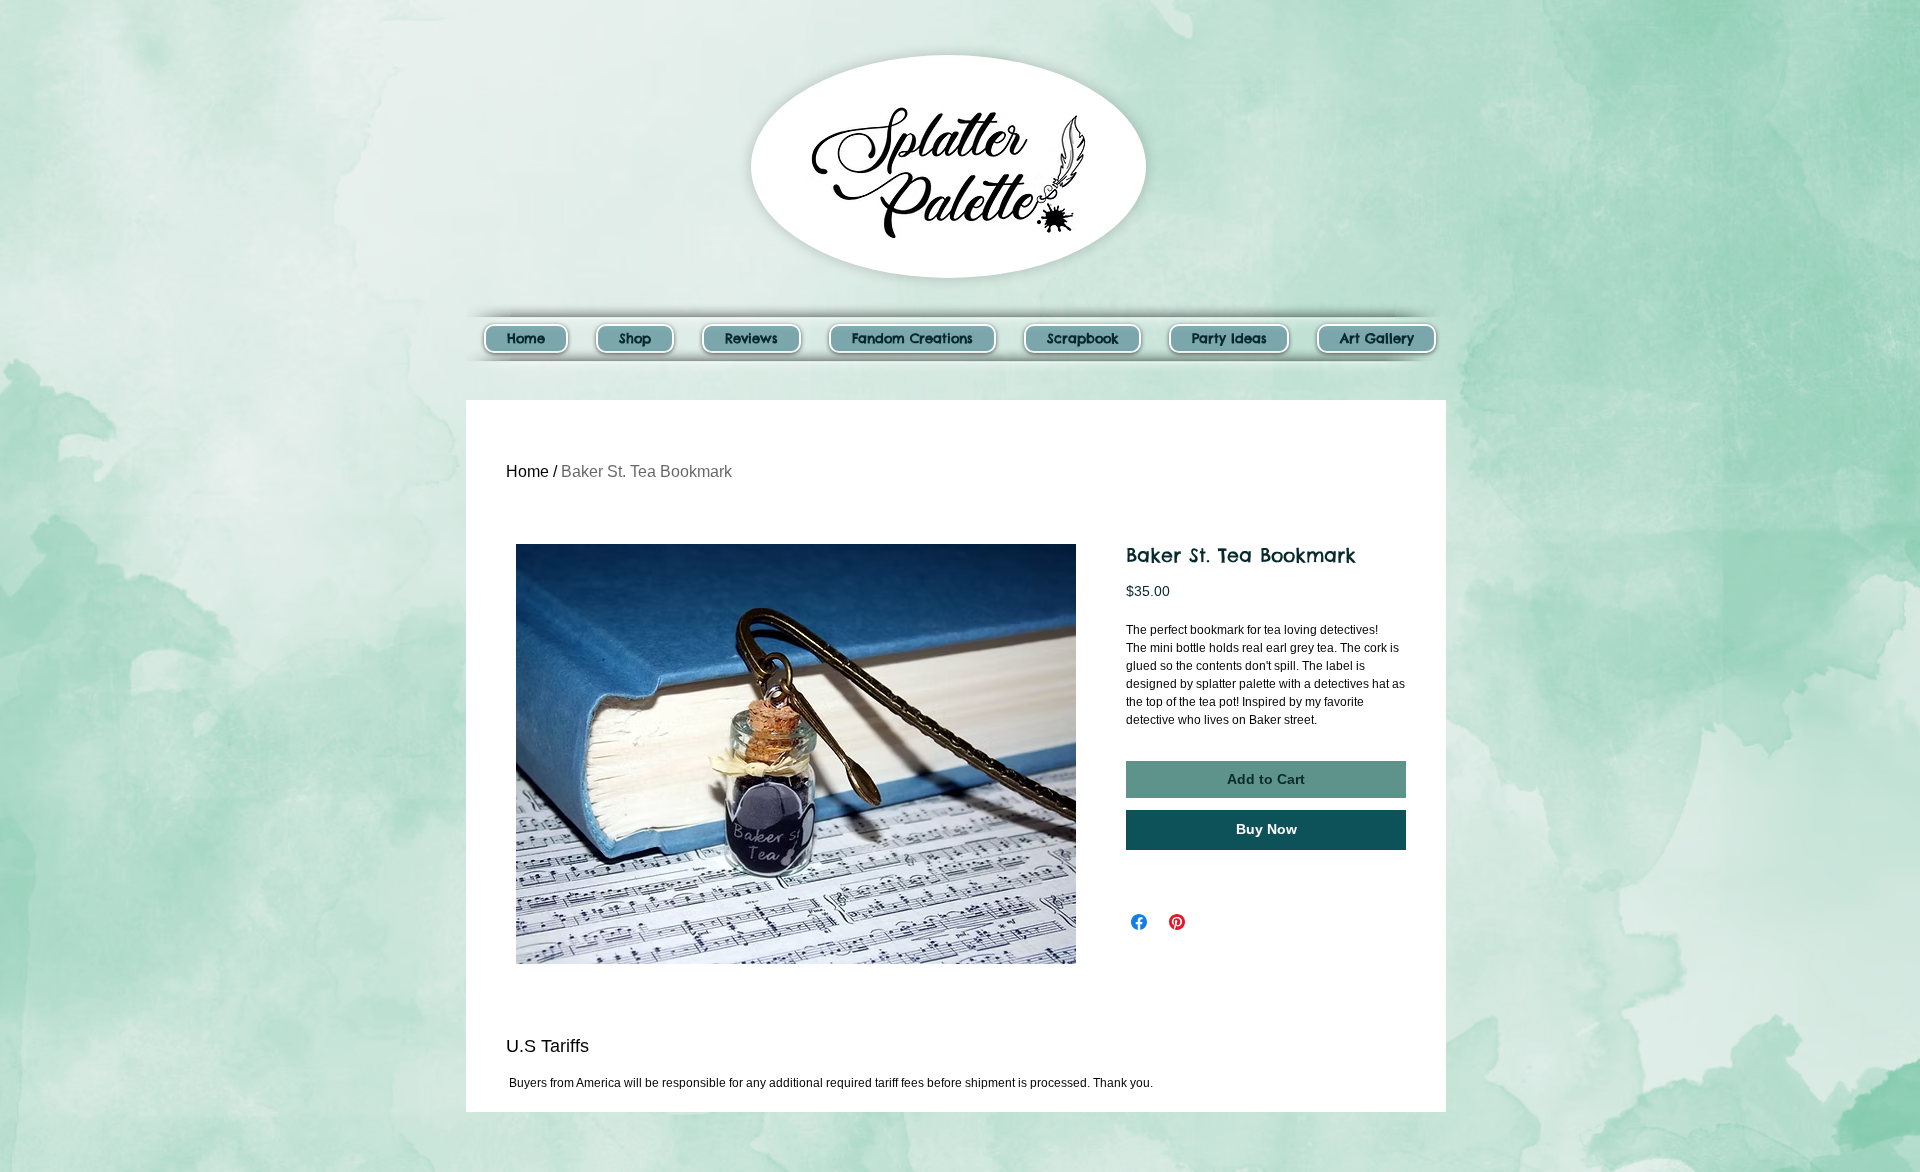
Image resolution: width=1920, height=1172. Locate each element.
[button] (635, 338)
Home (527, 471)
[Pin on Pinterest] (1177, 922)
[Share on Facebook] (1139, 922)
